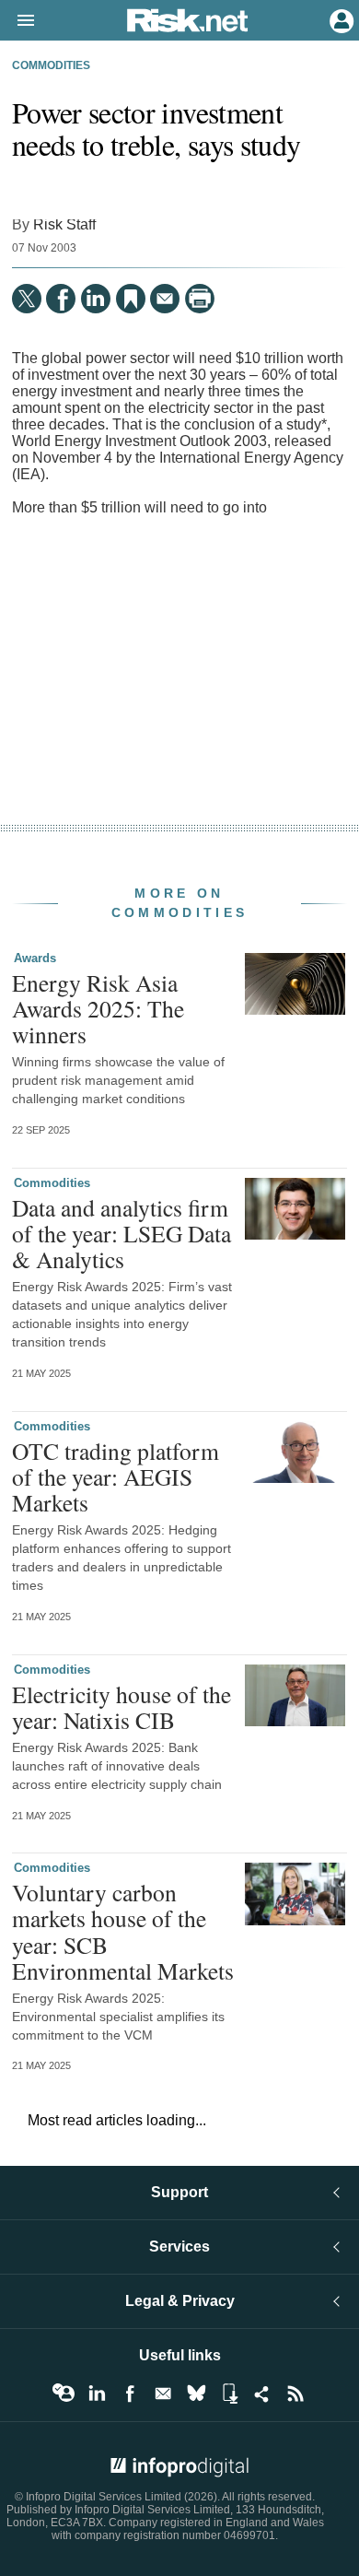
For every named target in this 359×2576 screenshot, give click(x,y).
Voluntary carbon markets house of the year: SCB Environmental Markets (123, 1931)
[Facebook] (61, 299)
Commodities (51, 65)
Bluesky (196, 2394)
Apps (229, 2394)
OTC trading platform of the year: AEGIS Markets (116, 1476)
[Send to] (165, 299)
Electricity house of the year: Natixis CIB (122, 1707)
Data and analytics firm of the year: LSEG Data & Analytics (122, 1233)
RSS (295, 2394)
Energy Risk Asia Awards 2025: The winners (98, 1008)
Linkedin (97, 2394)
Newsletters (163, 2394)
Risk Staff (64, 224)
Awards (35, 958)
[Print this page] (200, 299)
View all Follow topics (64, 2394)
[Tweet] (27, 299)
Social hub (262, 2394)
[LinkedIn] (96, 299)
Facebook (130, 2394)
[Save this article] (131, 299)
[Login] (340, 19)
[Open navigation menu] (17, 21)
